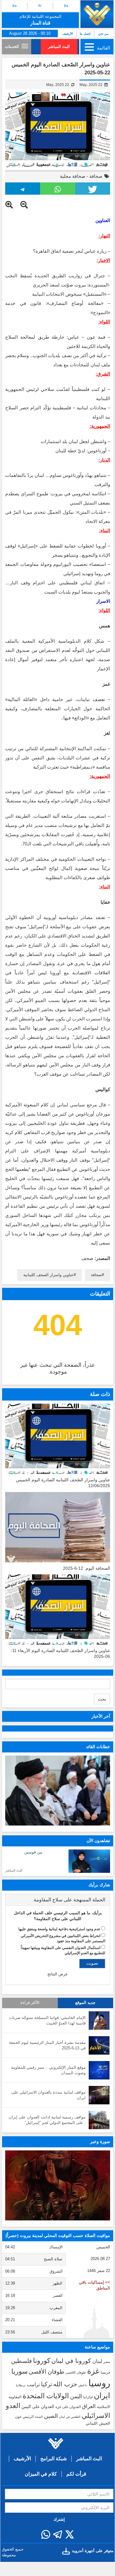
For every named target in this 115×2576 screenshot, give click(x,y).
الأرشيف (68, 34)
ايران (102, 2395)
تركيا (46, 2384)
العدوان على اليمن (38, 2407)
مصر (107, 2362)
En (15, 6)
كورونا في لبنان (71, 2361)
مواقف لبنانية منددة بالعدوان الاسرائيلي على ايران (48, 2095)
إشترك (59, 2519)
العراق (89, 2406)
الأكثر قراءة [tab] (30, 2003)
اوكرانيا (88, 2397)
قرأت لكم (76, 2474)
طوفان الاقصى (76, 2372)
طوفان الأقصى (46, 2372)
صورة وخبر (100, 2141)
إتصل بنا (85, 34)
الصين (51, 2416)
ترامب (33, 2384)
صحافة (96, 176)
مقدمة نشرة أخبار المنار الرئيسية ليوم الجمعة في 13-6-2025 (47, 2045)
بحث (102, 1699)
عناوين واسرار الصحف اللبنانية (48, 1275)
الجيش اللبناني (98, 2423)
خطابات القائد (98, 1747)
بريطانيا (21, 2385)
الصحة (39, 2417)
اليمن (76, 2396)
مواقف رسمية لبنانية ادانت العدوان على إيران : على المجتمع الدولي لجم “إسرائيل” (47, 2120)
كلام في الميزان (41, 2474)
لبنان (97, 2361)
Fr (40, 6)
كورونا (42, 2361)
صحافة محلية (73, 176)
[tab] (58, 1900)
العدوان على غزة (68, 2407)
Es (66, 6)
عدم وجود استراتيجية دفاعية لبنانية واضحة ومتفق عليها (59, 1929)
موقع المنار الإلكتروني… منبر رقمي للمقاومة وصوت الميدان (48, 2070)
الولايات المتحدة (46, 2396)
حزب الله (65, 2384)
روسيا (99, 2383)
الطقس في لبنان (70, 2417)
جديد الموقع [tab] (85, 2003)
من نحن (103, 34)
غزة (93, 2371)
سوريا (19, 2371)
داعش (83, 2385)
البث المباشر (59, 47)
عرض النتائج (58, 1974)
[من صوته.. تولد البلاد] (58, 2186)
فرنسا (105, 2372)
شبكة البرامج (54, 2459)
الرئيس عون (24, 2417)
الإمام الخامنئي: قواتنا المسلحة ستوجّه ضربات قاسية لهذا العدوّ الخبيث (47, 2021)
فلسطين (21, 2361)
